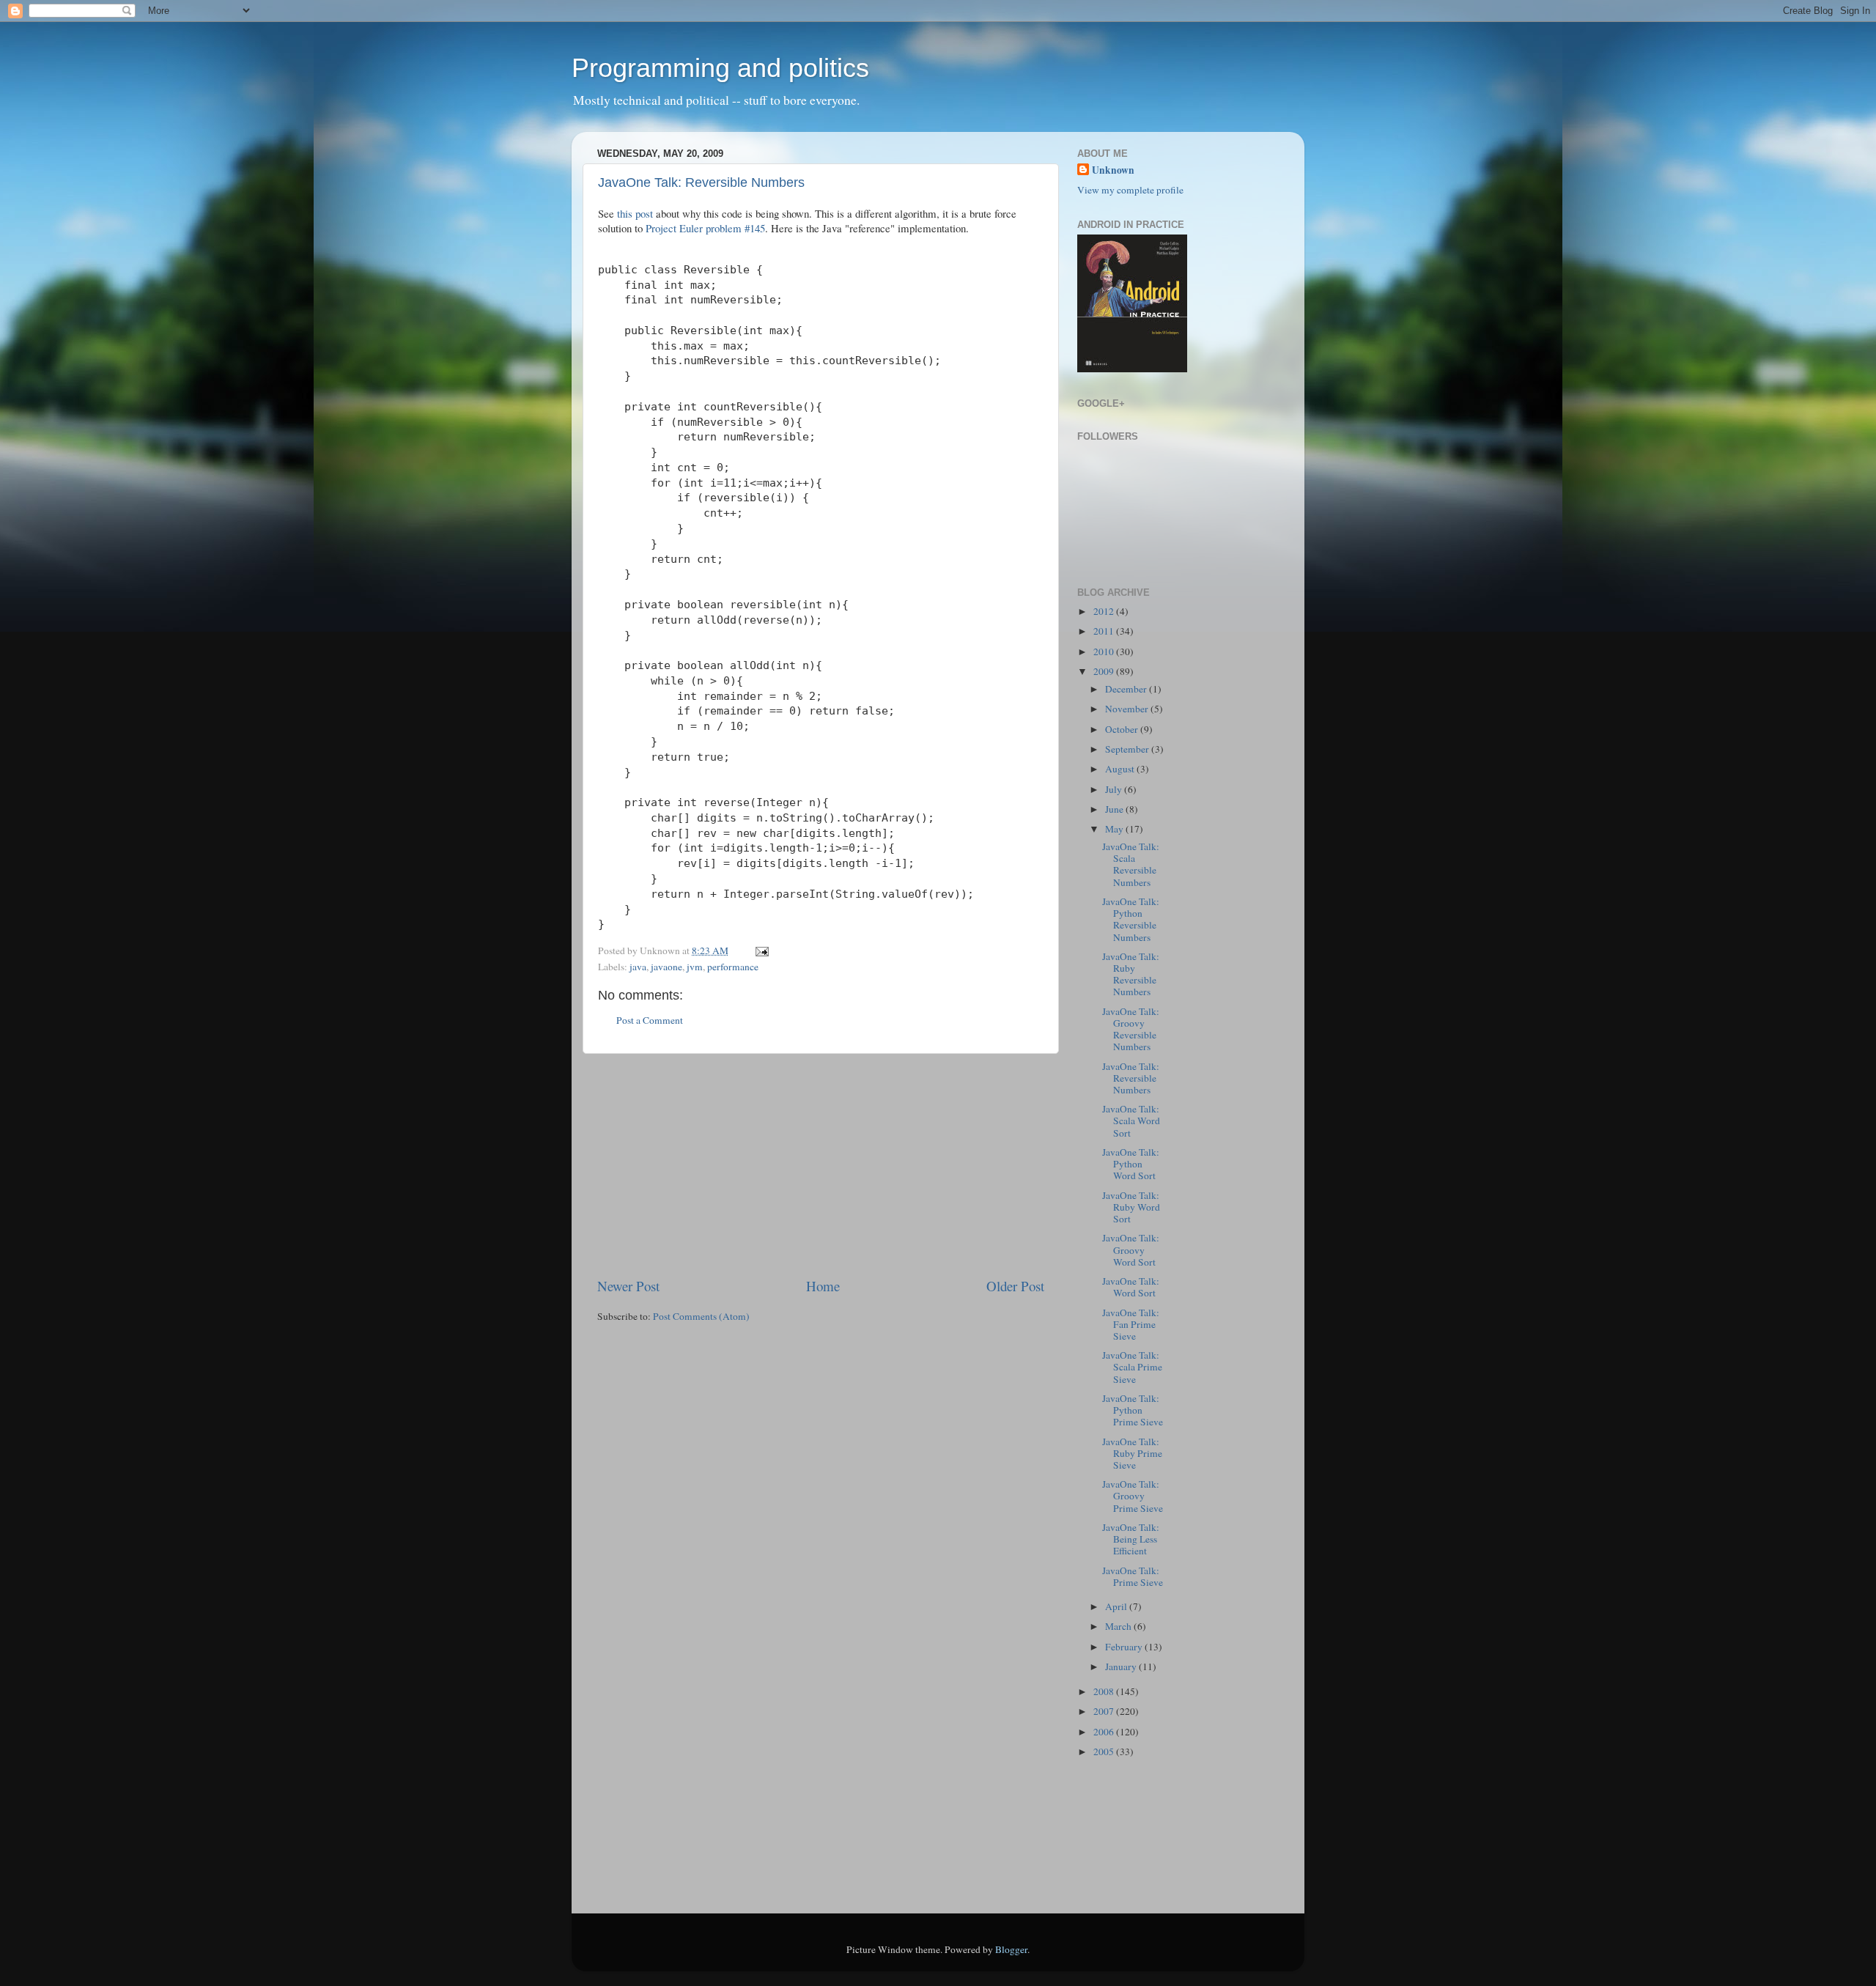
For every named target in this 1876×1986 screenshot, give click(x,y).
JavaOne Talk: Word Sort (1131, 1287)
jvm (695, 967)
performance (733, 967)
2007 (1105, 1711)
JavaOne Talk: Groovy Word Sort (1131, 1249)
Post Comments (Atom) (701, 1316)
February (1125, 1647)
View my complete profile (1130, 190)
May (1115, 829)
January (1122, 1666)
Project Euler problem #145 (705, 228)
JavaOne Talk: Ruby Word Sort (1131, 1207)
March (1119, 1626)
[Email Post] (760, 950)
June (1115, 809)
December (1127, 689)
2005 (1105, 1751)
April (1117, 1606)
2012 (1105, 611)
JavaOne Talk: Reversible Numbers (701, 182)
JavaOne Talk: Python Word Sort (1131, 1164)
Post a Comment (650, 1020)
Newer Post (628, 1286)
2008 (1105, 1691)
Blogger (1011, 1949)
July (1115, 789)
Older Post (1015, 1286)
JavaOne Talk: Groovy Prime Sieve (1133, 1496)
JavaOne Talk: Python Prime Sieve (1133, 1410)
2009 (1105, 671)
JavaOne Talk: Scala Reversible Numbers (1131, 864)
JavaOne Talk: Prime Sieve (1133, 1576)
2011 (1105, 631)
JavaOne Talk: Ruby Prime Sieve (1132, 1453)
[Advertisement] (821, 1165)
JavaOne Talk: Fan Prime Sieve (1131, 1324)
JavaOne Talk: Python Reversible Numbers (1131, 919)
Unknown (1113, 170)
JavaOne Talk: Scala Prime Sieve (1132, 1367)
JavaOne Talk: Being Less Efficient (1131, 1539)
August (1121, 769)
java (638, 967)
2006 (1105, 1732)
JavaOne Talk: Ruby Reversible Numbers (1131, 974)
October (1123, 729)
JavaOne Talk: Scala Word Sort (1131, 1121)
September (1128, 749)
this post (635, 213)
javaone (666, 967)
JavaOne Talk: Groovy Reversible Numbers (1131, 1029)
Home (823, 1286)
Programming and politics (720, 68)
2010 (1105, 651)
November (1128, 709)
